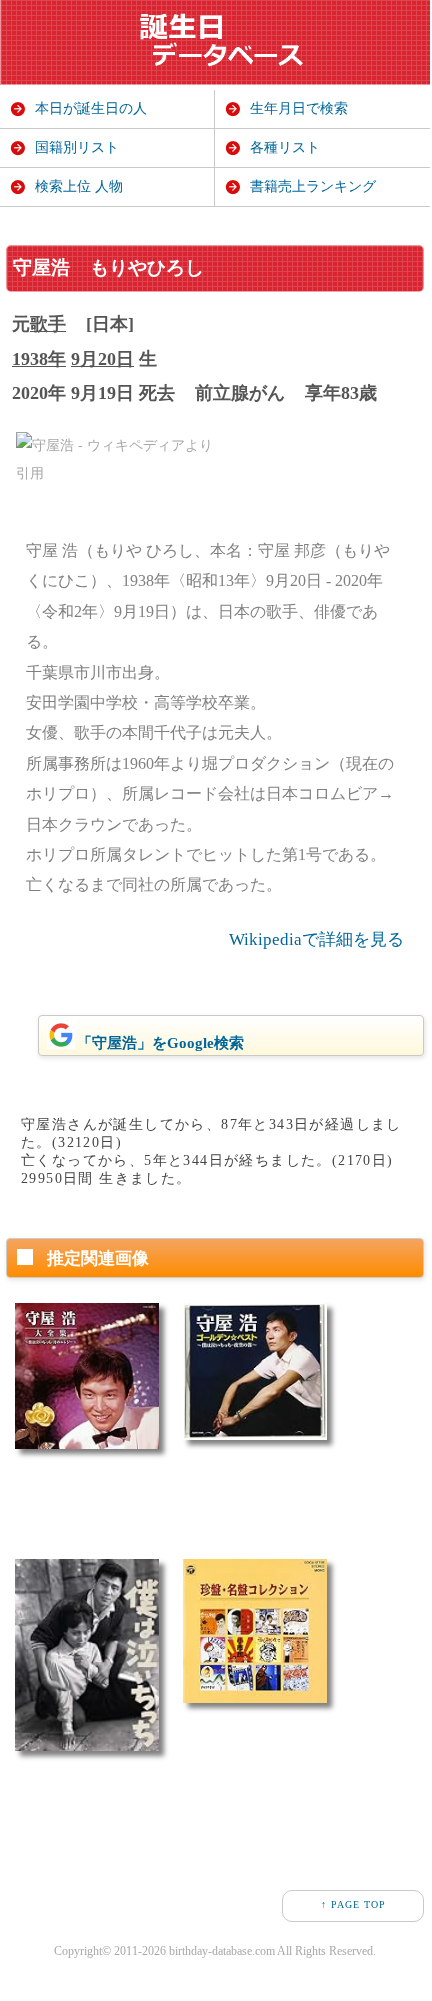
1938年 (39, 359)
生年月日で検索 (299, 108)
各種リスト (285, 147)
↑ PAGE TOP (353, 1904)
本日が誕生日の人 (91, 108)
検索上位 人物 (79, 186)
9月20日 (102, 359)
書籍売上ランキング (313, 186)
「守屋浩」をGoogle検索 (160, 1043)
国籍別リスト (77, 147)
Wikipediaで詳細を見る (316, 939)
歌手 (48, 324)
